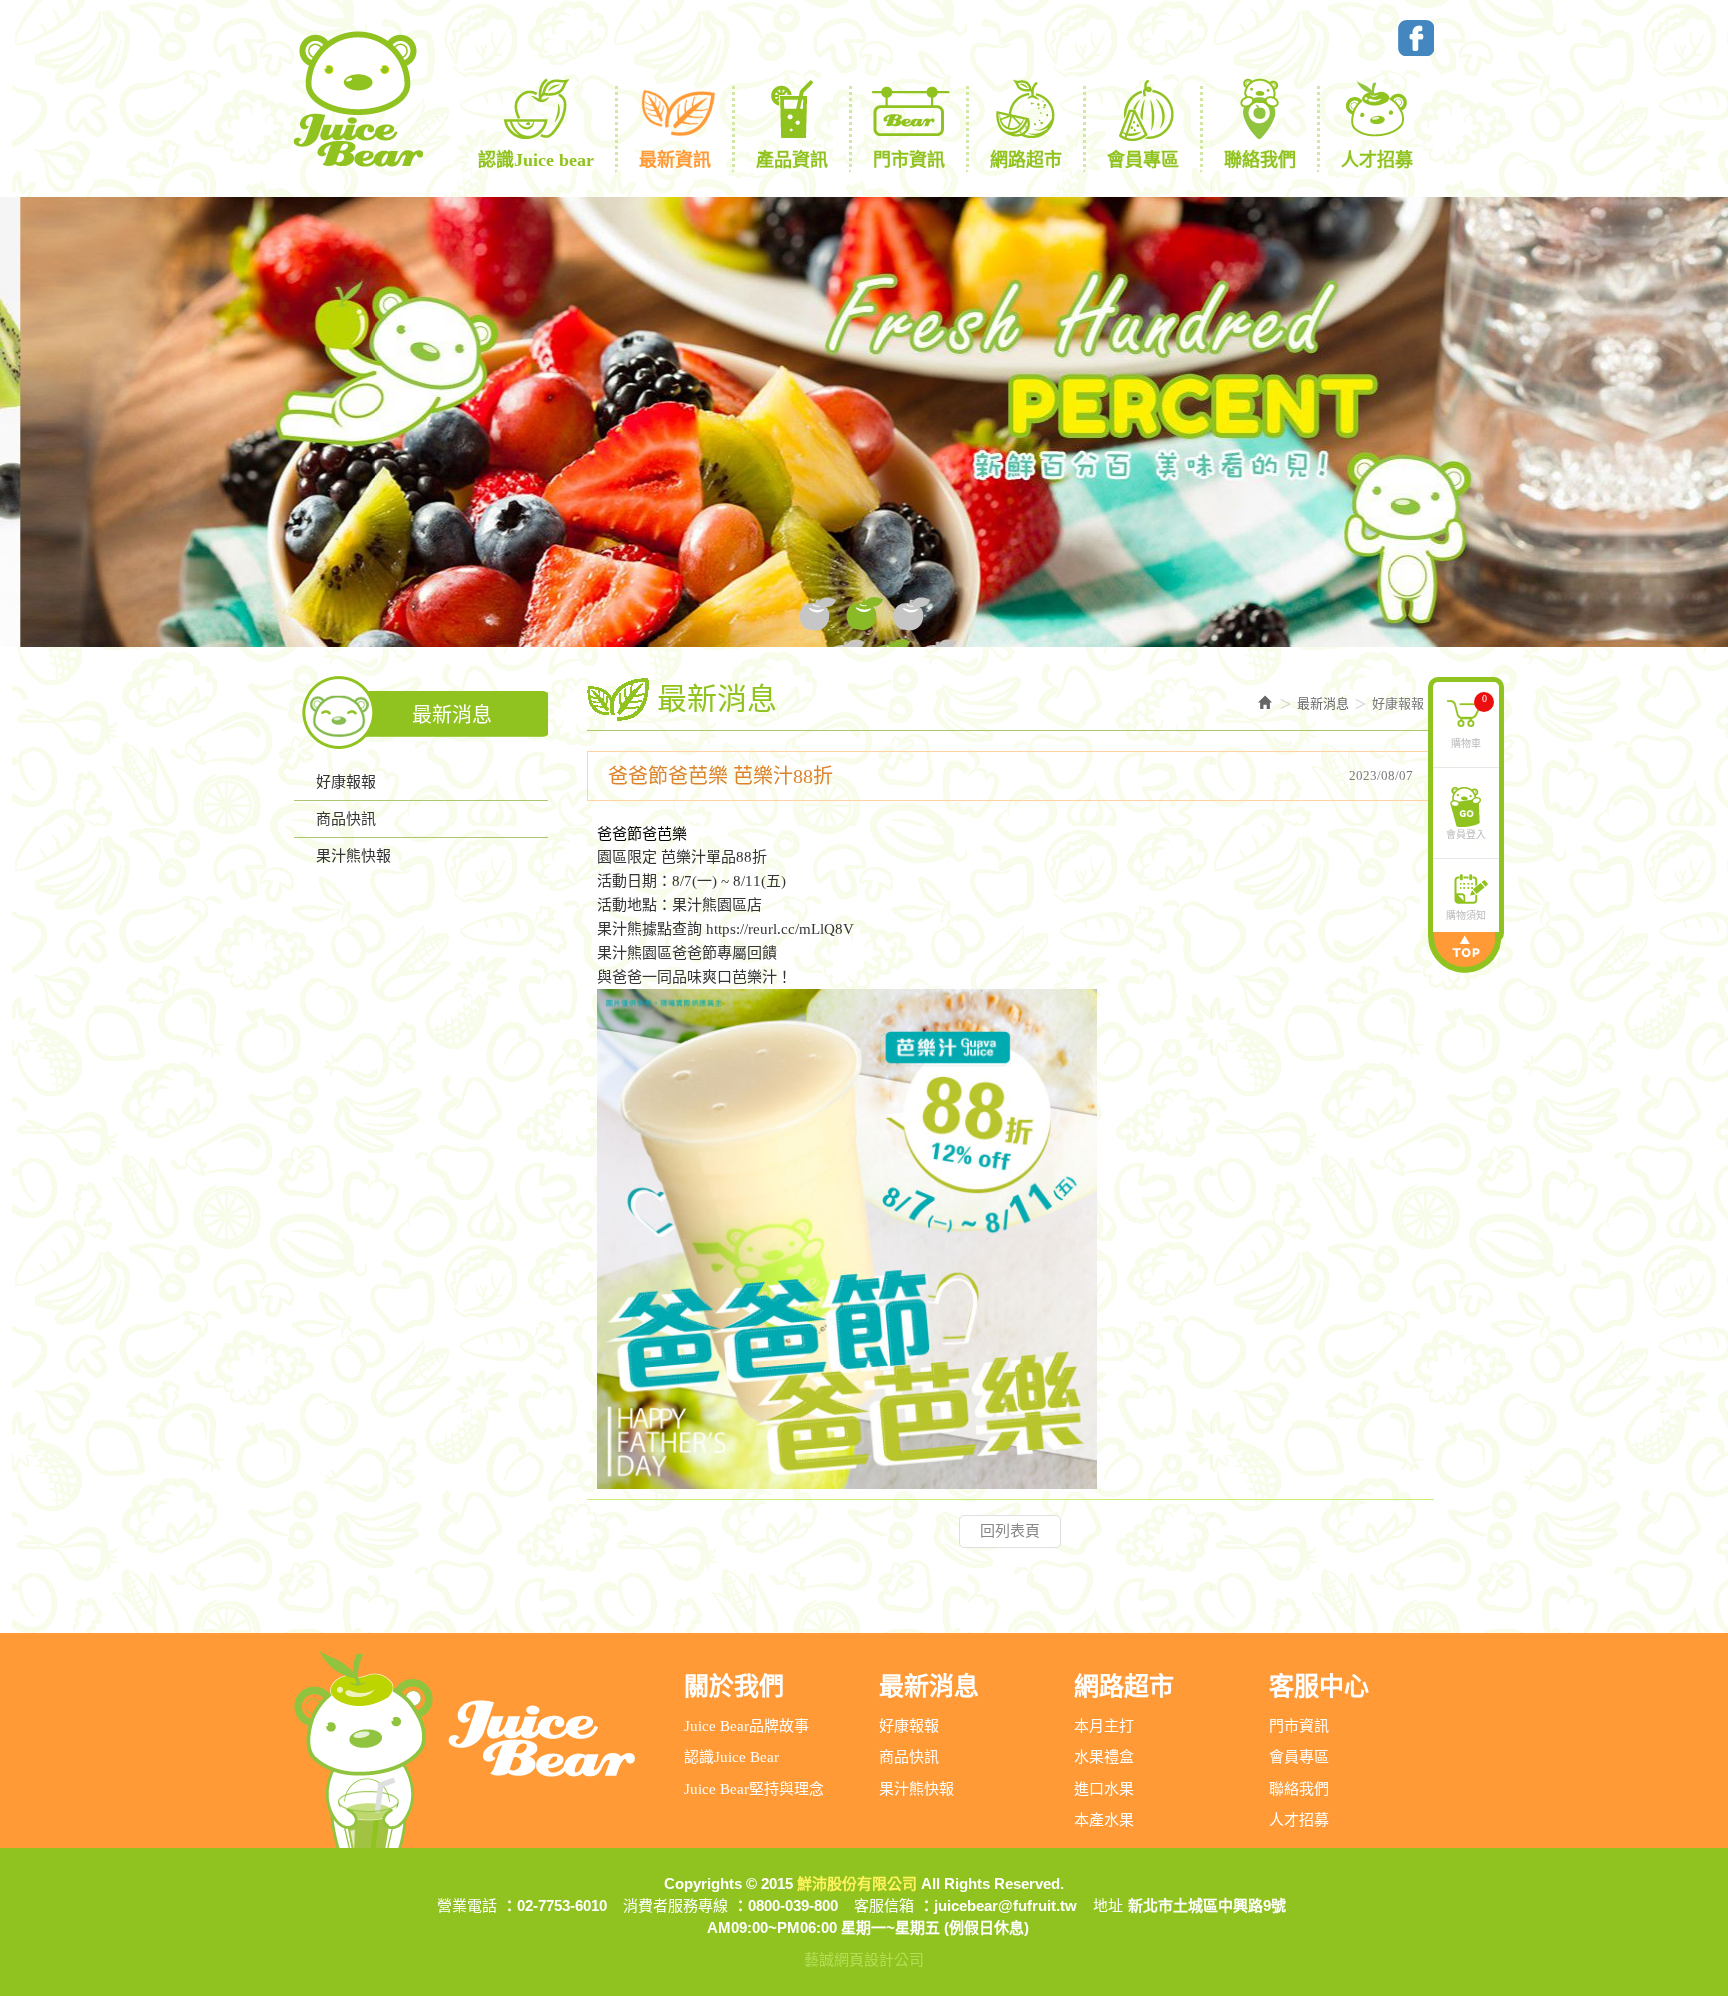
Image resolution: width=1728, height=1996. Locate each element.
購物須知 (1466, 914)
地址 (1108, 1905)
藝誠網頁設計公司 (864, 1959)
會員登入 (1466, 833)
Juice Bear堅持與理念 (754, 1789)
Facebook (1416, 38)
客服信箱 (884, 1905)
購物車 (1469, 720)
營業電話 (467, 1905)
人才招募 (1299, 1820)
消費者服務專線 (675, 1905)
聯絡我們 (1299, 1789)
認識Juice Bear (731, 1757)
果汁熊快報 (353, 856)
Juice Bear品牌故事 (746, 1726)
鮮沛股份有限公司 (357, 99)
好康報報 (346, 782)
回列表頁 (1010, 1531)
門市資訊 (1299, 1726)
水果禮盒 (1104, 1757)
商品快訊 (346, 819)
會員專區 (1299, 1757)
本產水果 (1104, 1820)
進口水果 (1104, 1789)
